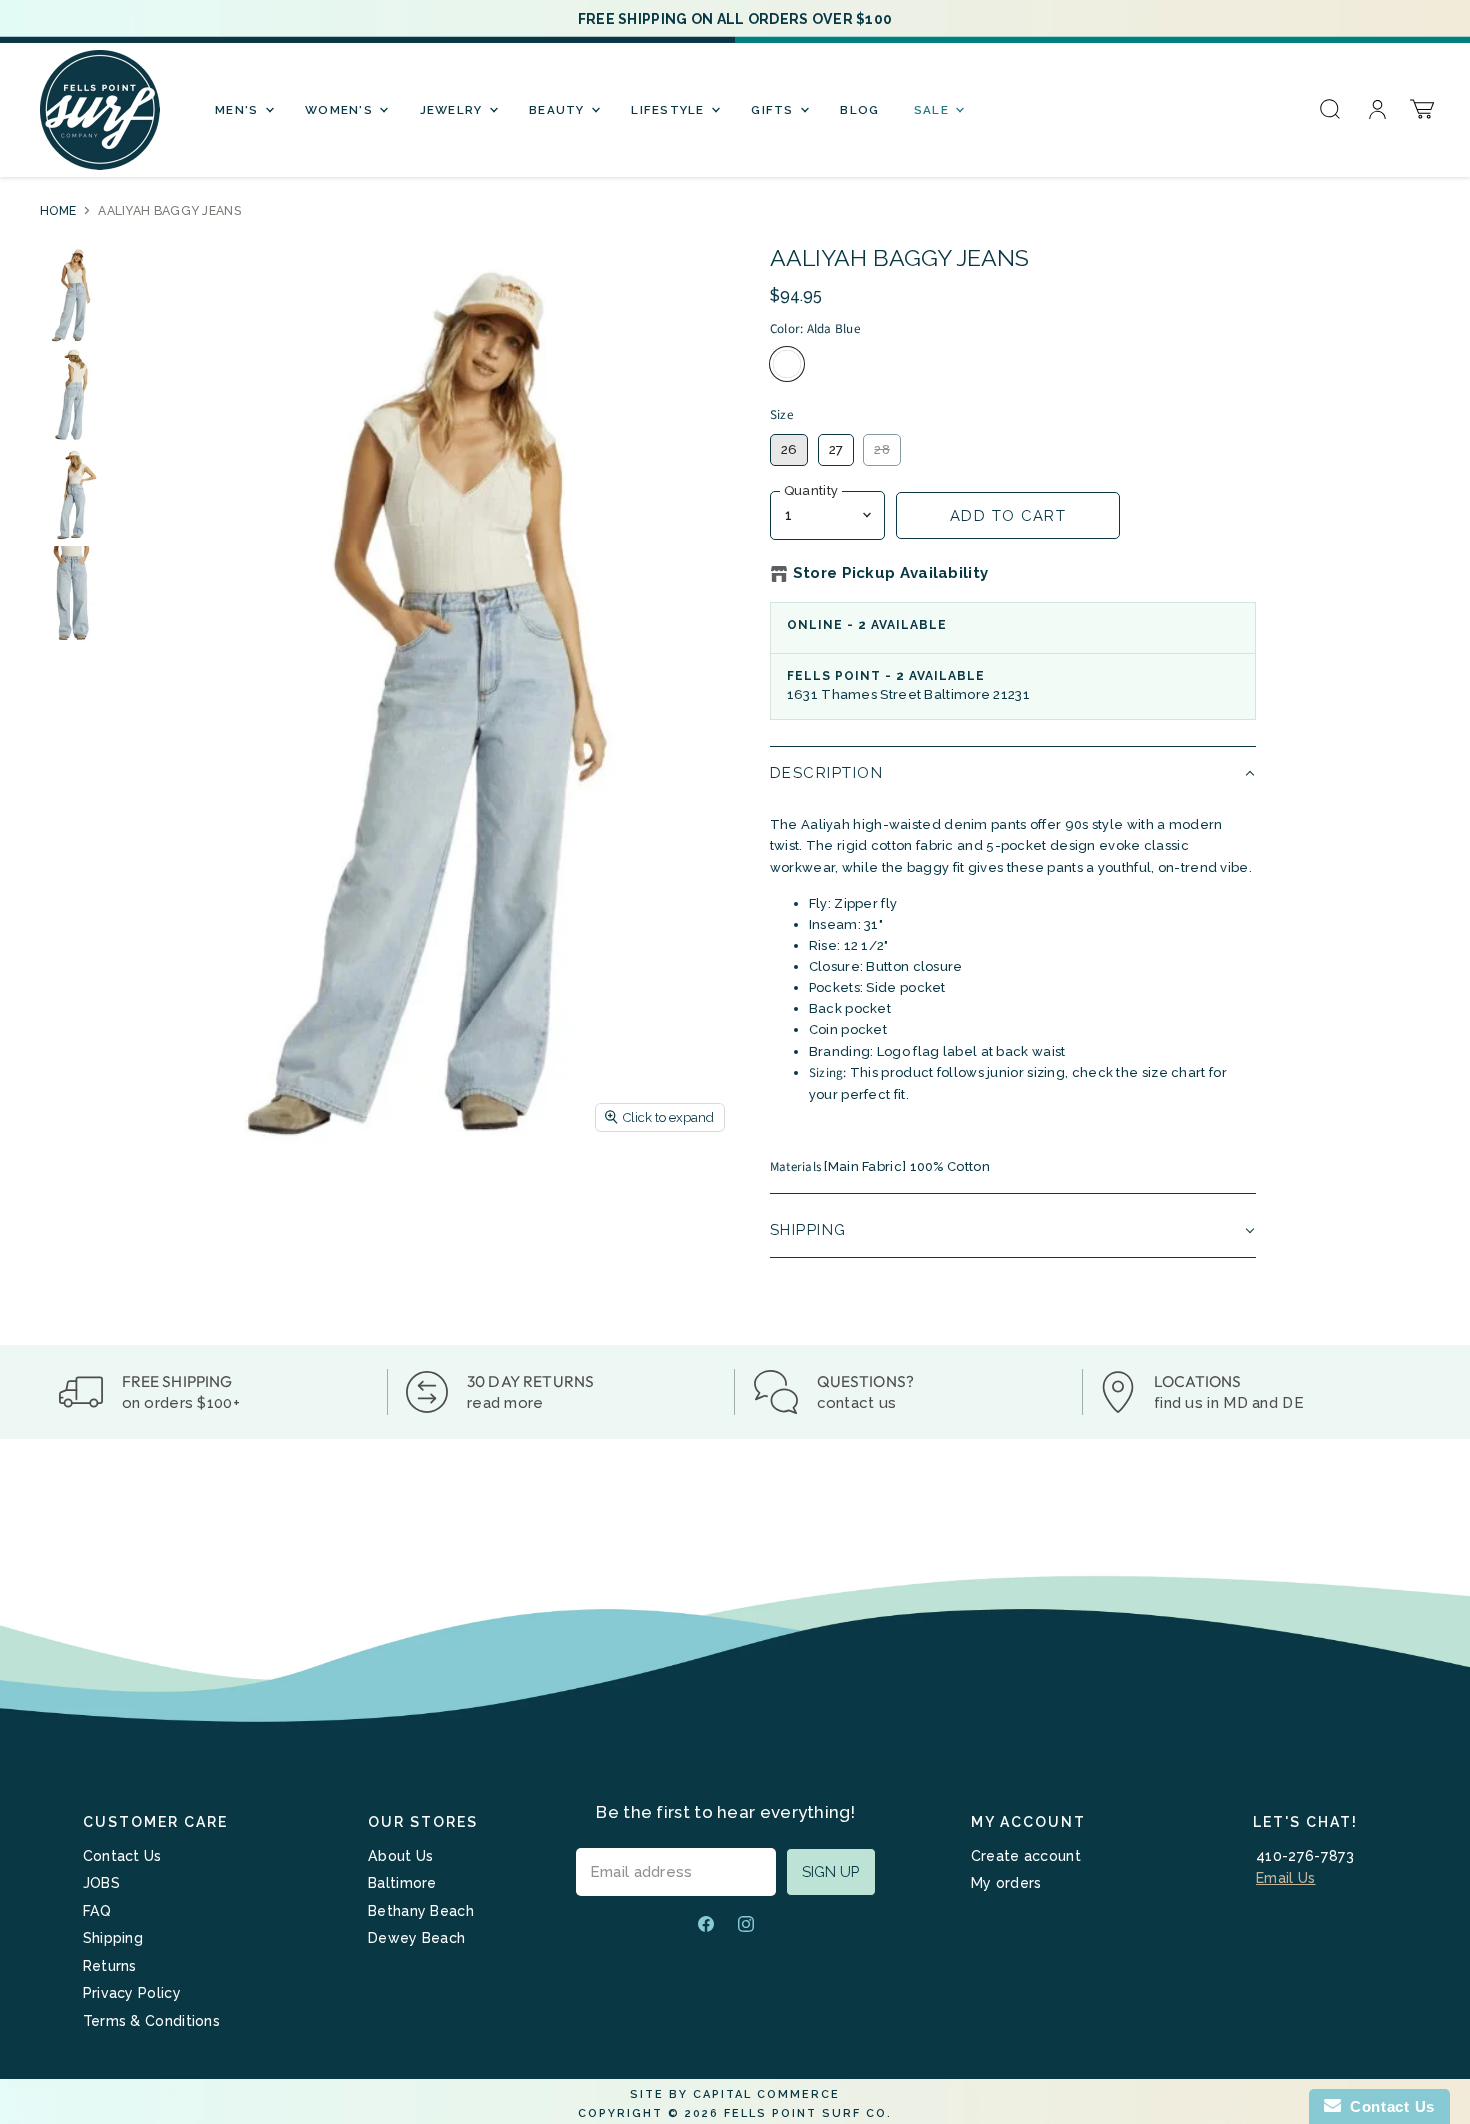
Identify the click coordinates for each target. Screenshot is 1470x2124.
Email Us (1285, 1878)
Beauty (559, 110)
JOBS (101, 1883)
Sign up (831, 1871)
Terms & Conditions (151, 2021)
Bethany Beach (421, 1911)
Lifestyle (670, 110)
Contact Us (122, 1856)
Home (58, 211)
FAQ (97, 1911)
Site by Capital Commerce (735, 2094)
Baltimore (402, 1883)
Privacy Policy (132, 1993)
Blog (859, 110)
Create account (1026, 1856)
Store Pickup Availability (891, 573)
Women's (341, 110)
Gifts (774, 110)
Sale (933, 110)
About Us (400, 1856)
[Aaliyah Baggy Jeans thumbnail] (72, 294)
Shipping (113, 1938)
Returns (110, 1966)
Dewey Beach (416, 1938)
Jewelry (453, 110)
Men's (239, 110)
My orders (1006, 1883)
